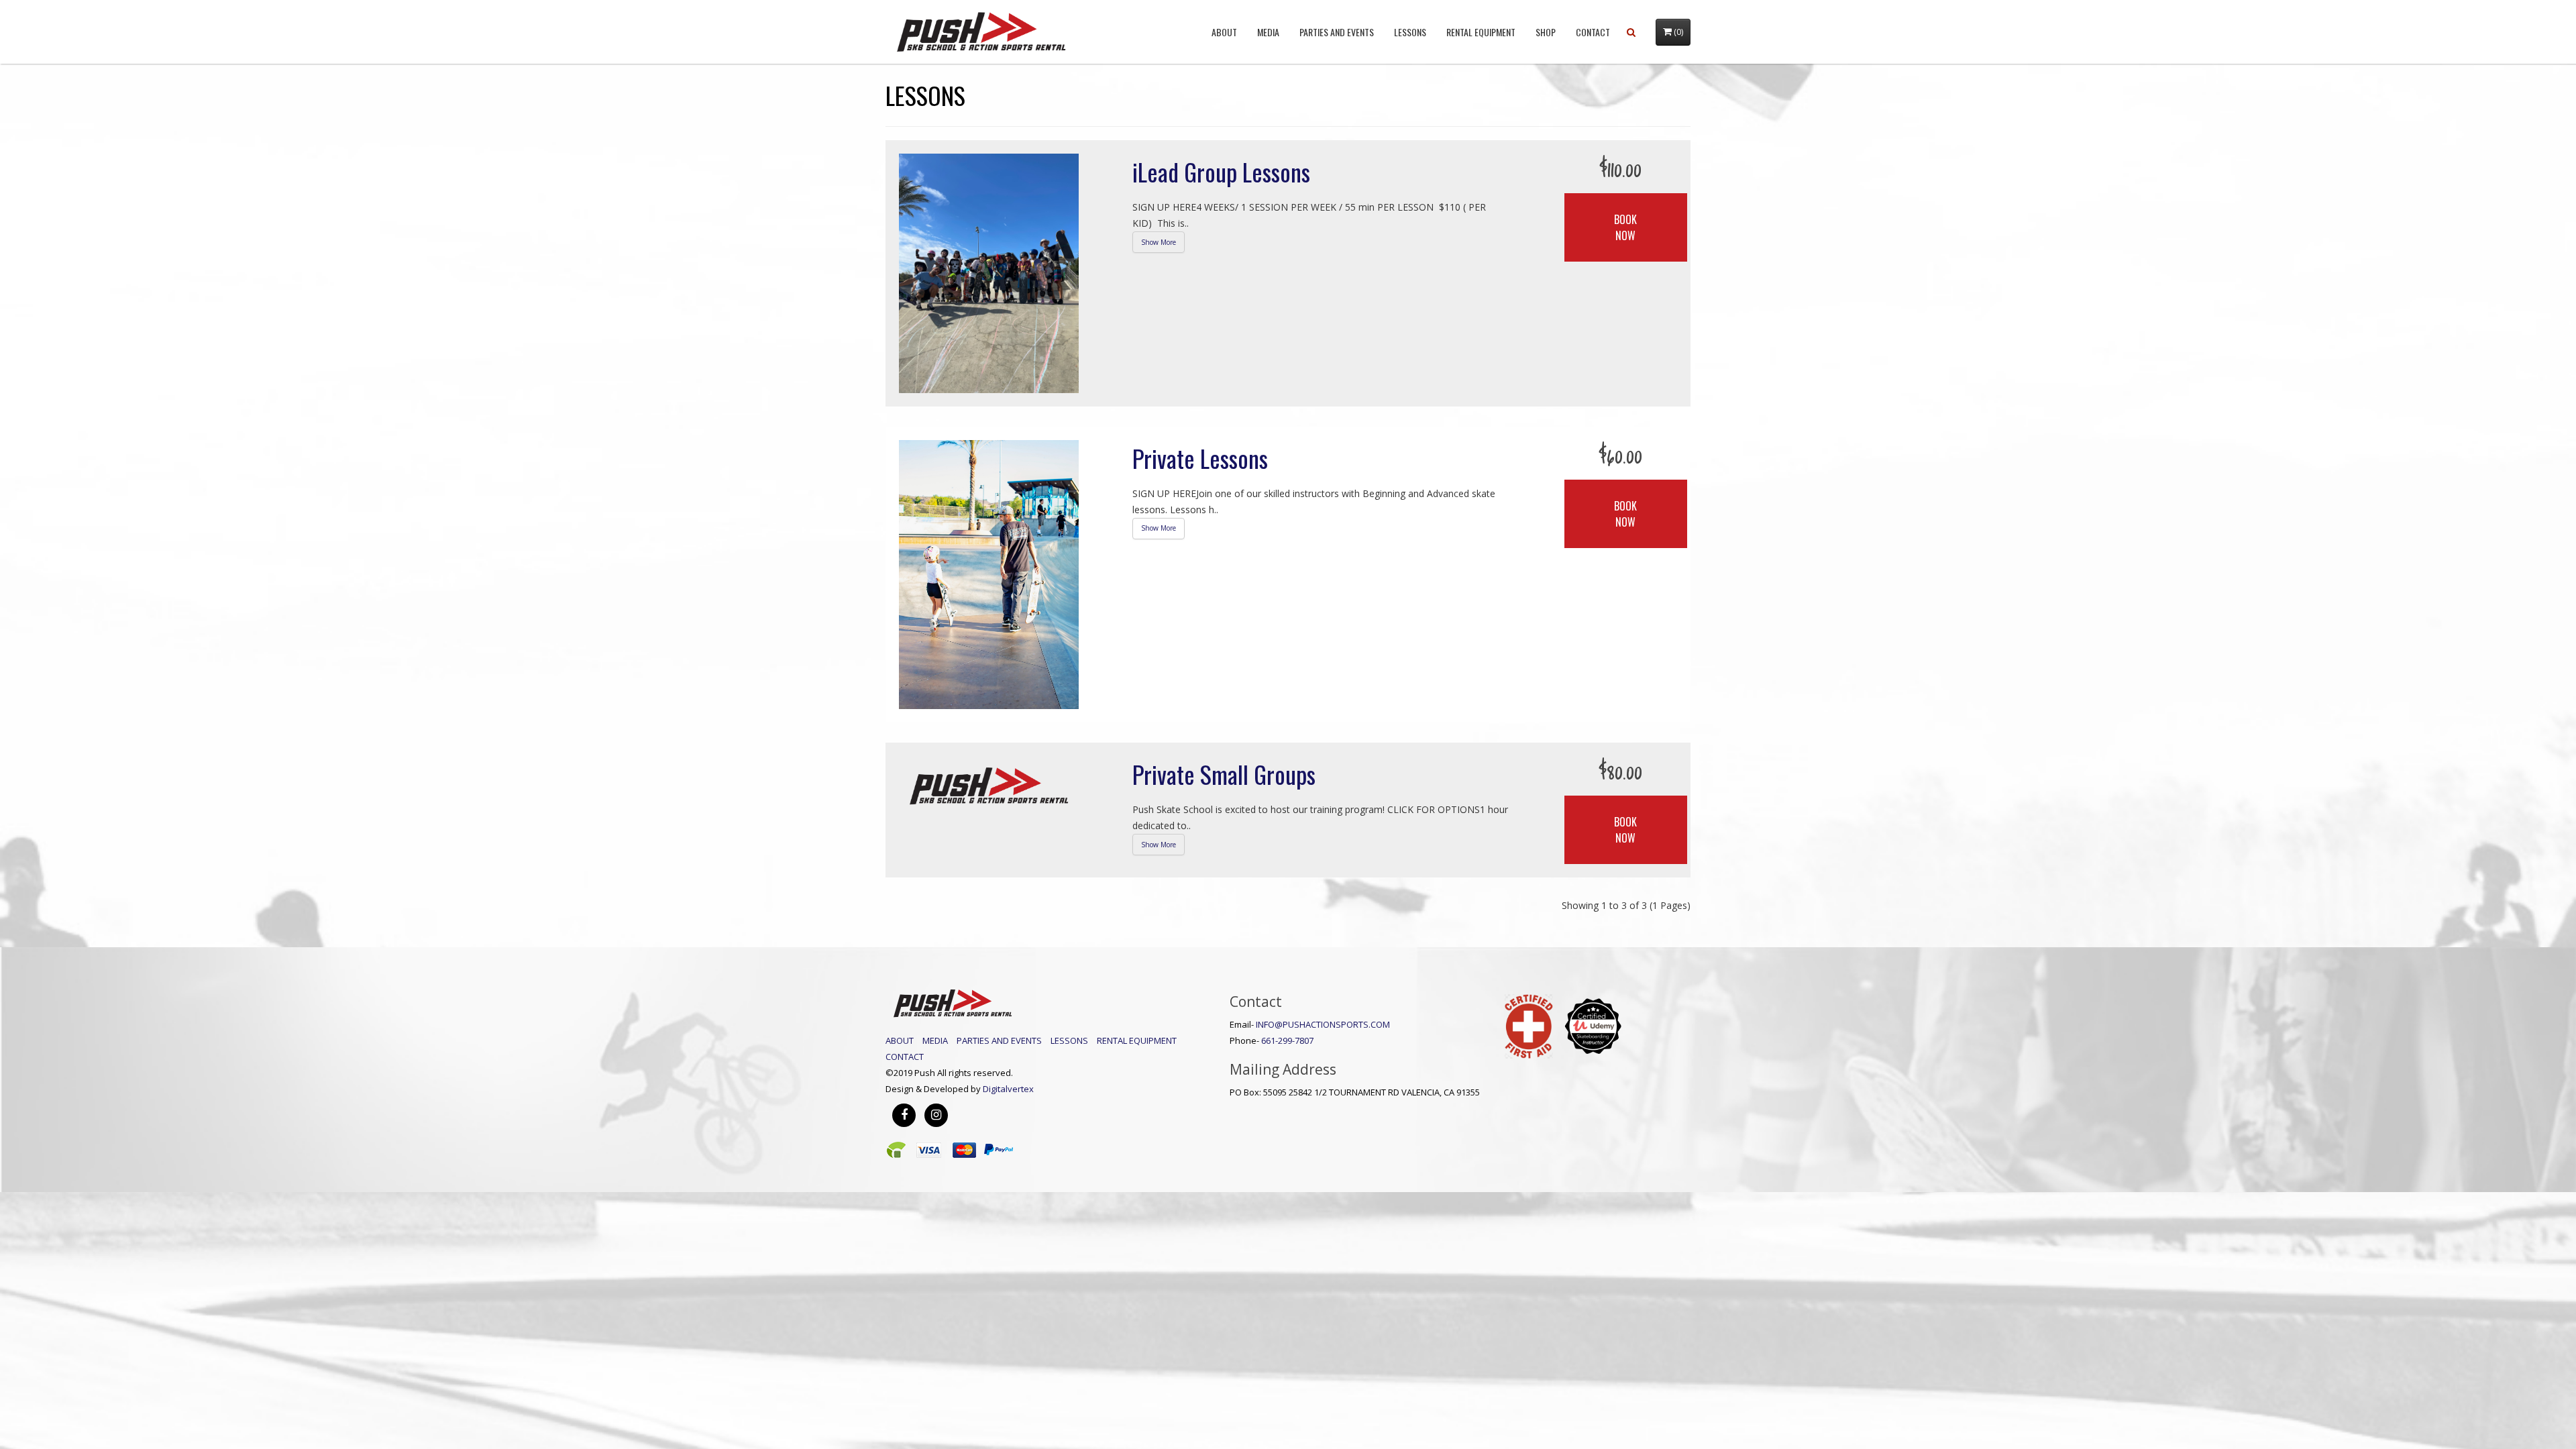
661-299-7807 (1287, 1040)
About (1224, 32)
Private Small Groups (1224, 774)
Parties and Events (1337, 32)
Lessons (1410, 32)
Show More (1159, 242)
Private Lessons (1200, 458)
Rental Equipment (1481, 32)
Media (1268, 32)
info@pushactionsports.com (1323, 1024)
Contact (1593, 32)
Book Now (1625, 227)
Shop (1546, 32)
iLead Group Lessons (1221, 171)
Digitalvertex (1008, 1089)
